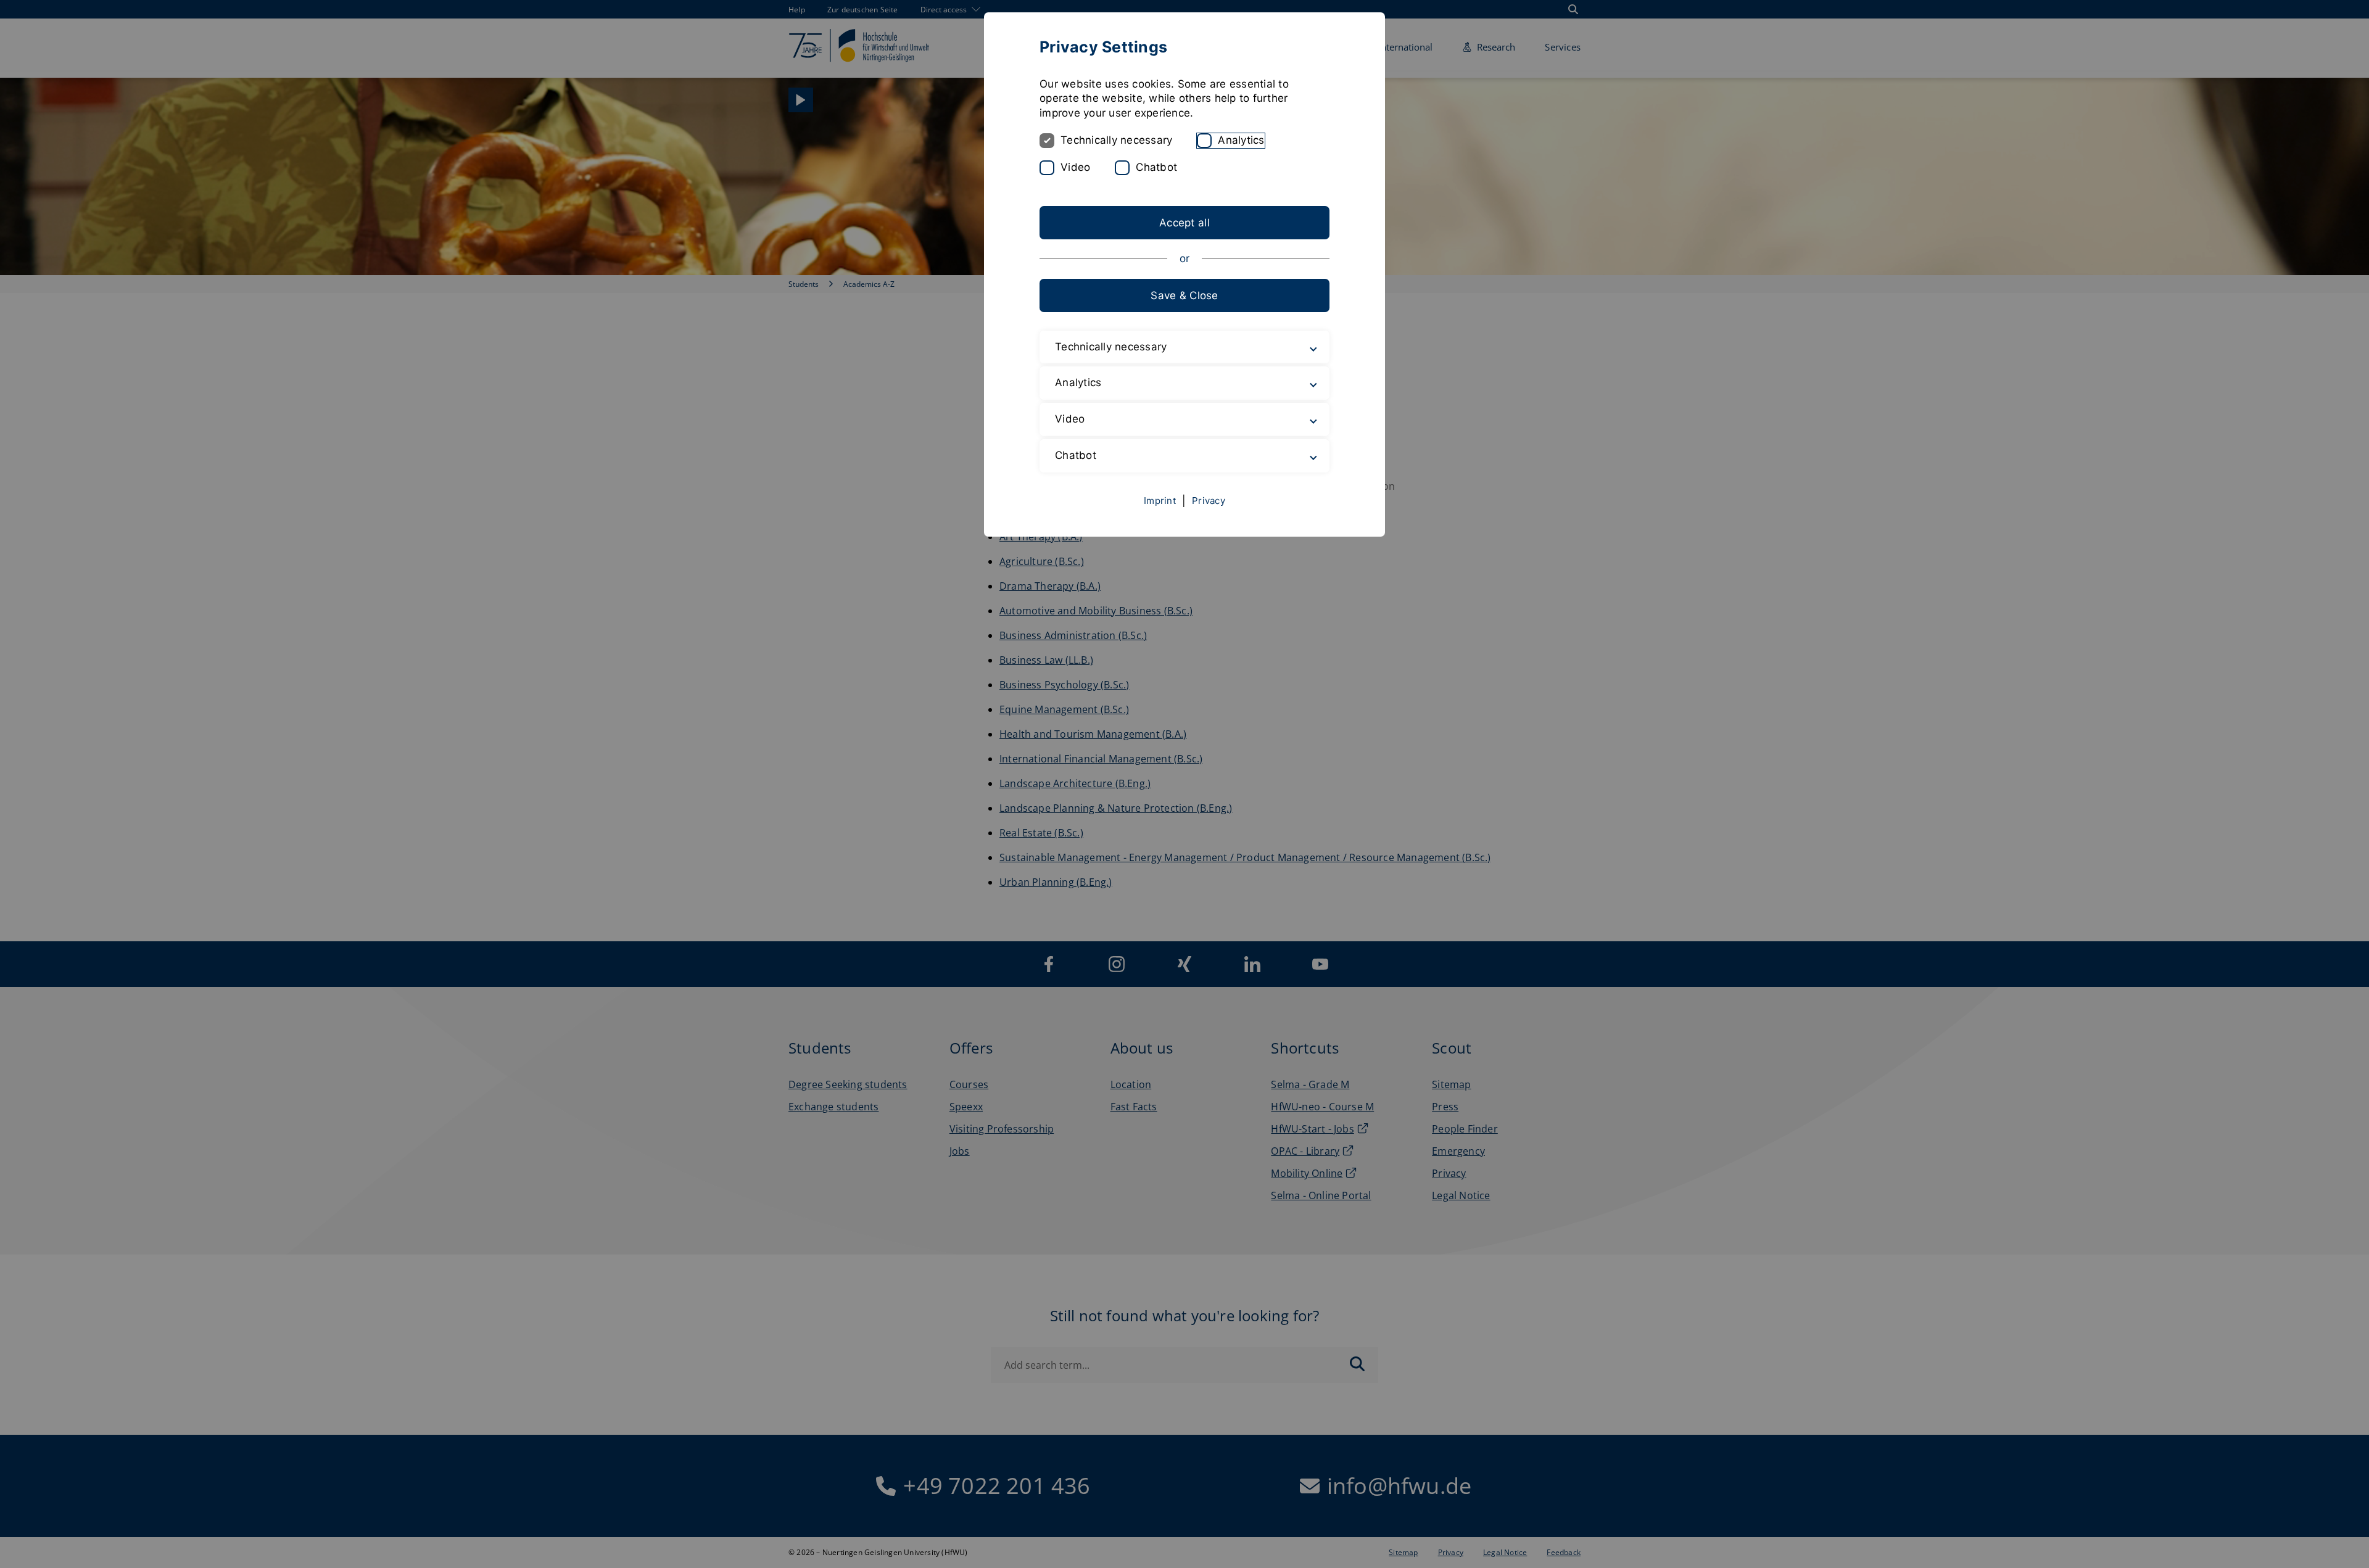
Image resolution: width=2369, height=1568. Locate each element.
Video (1075, 167)
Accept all (1184, 223)
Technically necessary (1116, 140)
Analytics (1241, 140)
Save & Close (1184, 295)
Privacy (1209, 501)
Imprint (1160, 501)
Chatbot (1156, 167)
